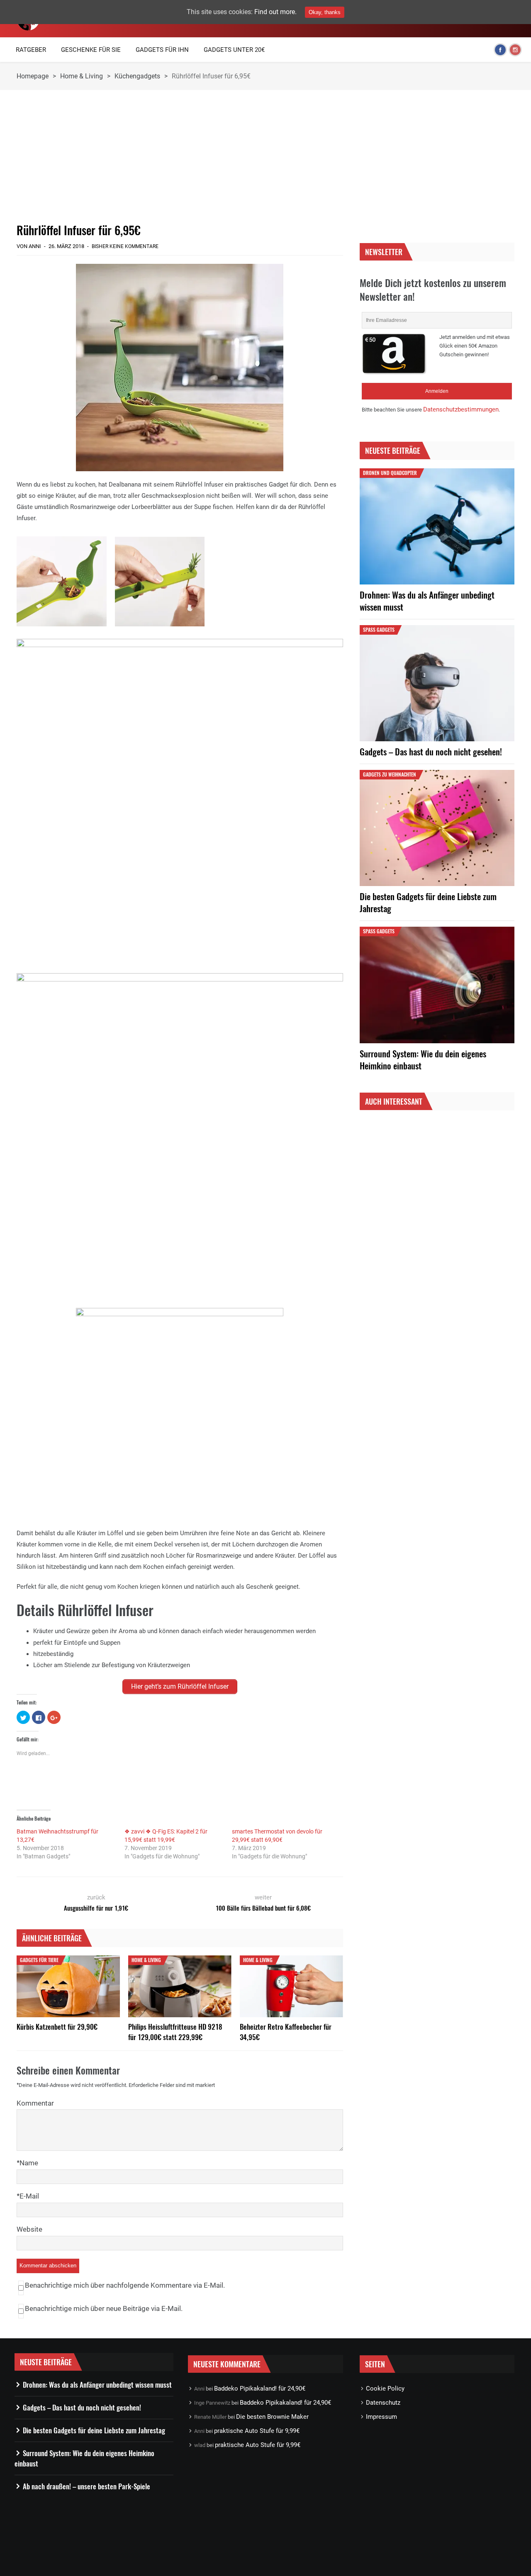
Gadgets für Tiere (39, 1960)
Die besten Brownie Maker (272, 2417)
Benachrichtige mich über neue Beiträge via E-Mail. (104, 2308)
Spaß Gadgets (379, 629)
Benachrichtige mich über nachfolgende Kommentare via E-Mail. (125, 2285)
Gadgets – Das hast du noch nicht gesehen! (431, 751)
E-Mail (29, 2196)
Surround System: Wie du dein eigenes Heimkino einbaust (423, 1059)
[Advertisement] (180, 156)
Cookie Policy (385, 2389)
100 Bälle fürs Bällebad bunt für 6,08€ (263, 1908)
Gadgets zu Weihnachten (390, 774)
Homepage (33, 76)
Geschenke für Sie (91, 50)
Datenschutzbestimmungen (461, 409)
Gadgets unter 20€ (234, 50)
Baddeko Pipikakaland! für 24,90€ (260, 2389)
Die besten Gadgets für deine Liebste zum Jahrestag (428, 902)
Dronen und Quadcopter (390, 473)
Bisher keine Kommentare (125, 246)
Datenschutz (383, 2403)
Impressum (381, 2417)
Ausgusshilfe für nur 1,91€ (96, 1908)
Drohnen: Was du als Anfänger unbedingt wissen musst (427, 601)
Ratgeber (31, 50)
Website (29, 2229)
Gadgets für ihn (162, 50)
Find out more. (275, 12)
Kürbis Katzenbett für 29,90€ (57, 2027)
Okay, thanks (325, 12)
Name (29, 2163)
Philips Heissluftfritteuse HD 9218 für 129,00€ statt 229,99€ (175, 2032)
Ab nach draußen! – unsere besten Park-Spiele (86, 2486)
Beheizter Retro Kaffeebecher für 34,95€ (286, 2032)
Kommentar (35, 2103)
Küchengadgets (137, 76)
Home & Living (82, 76)
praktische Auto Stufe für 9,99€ (257, 2431)
